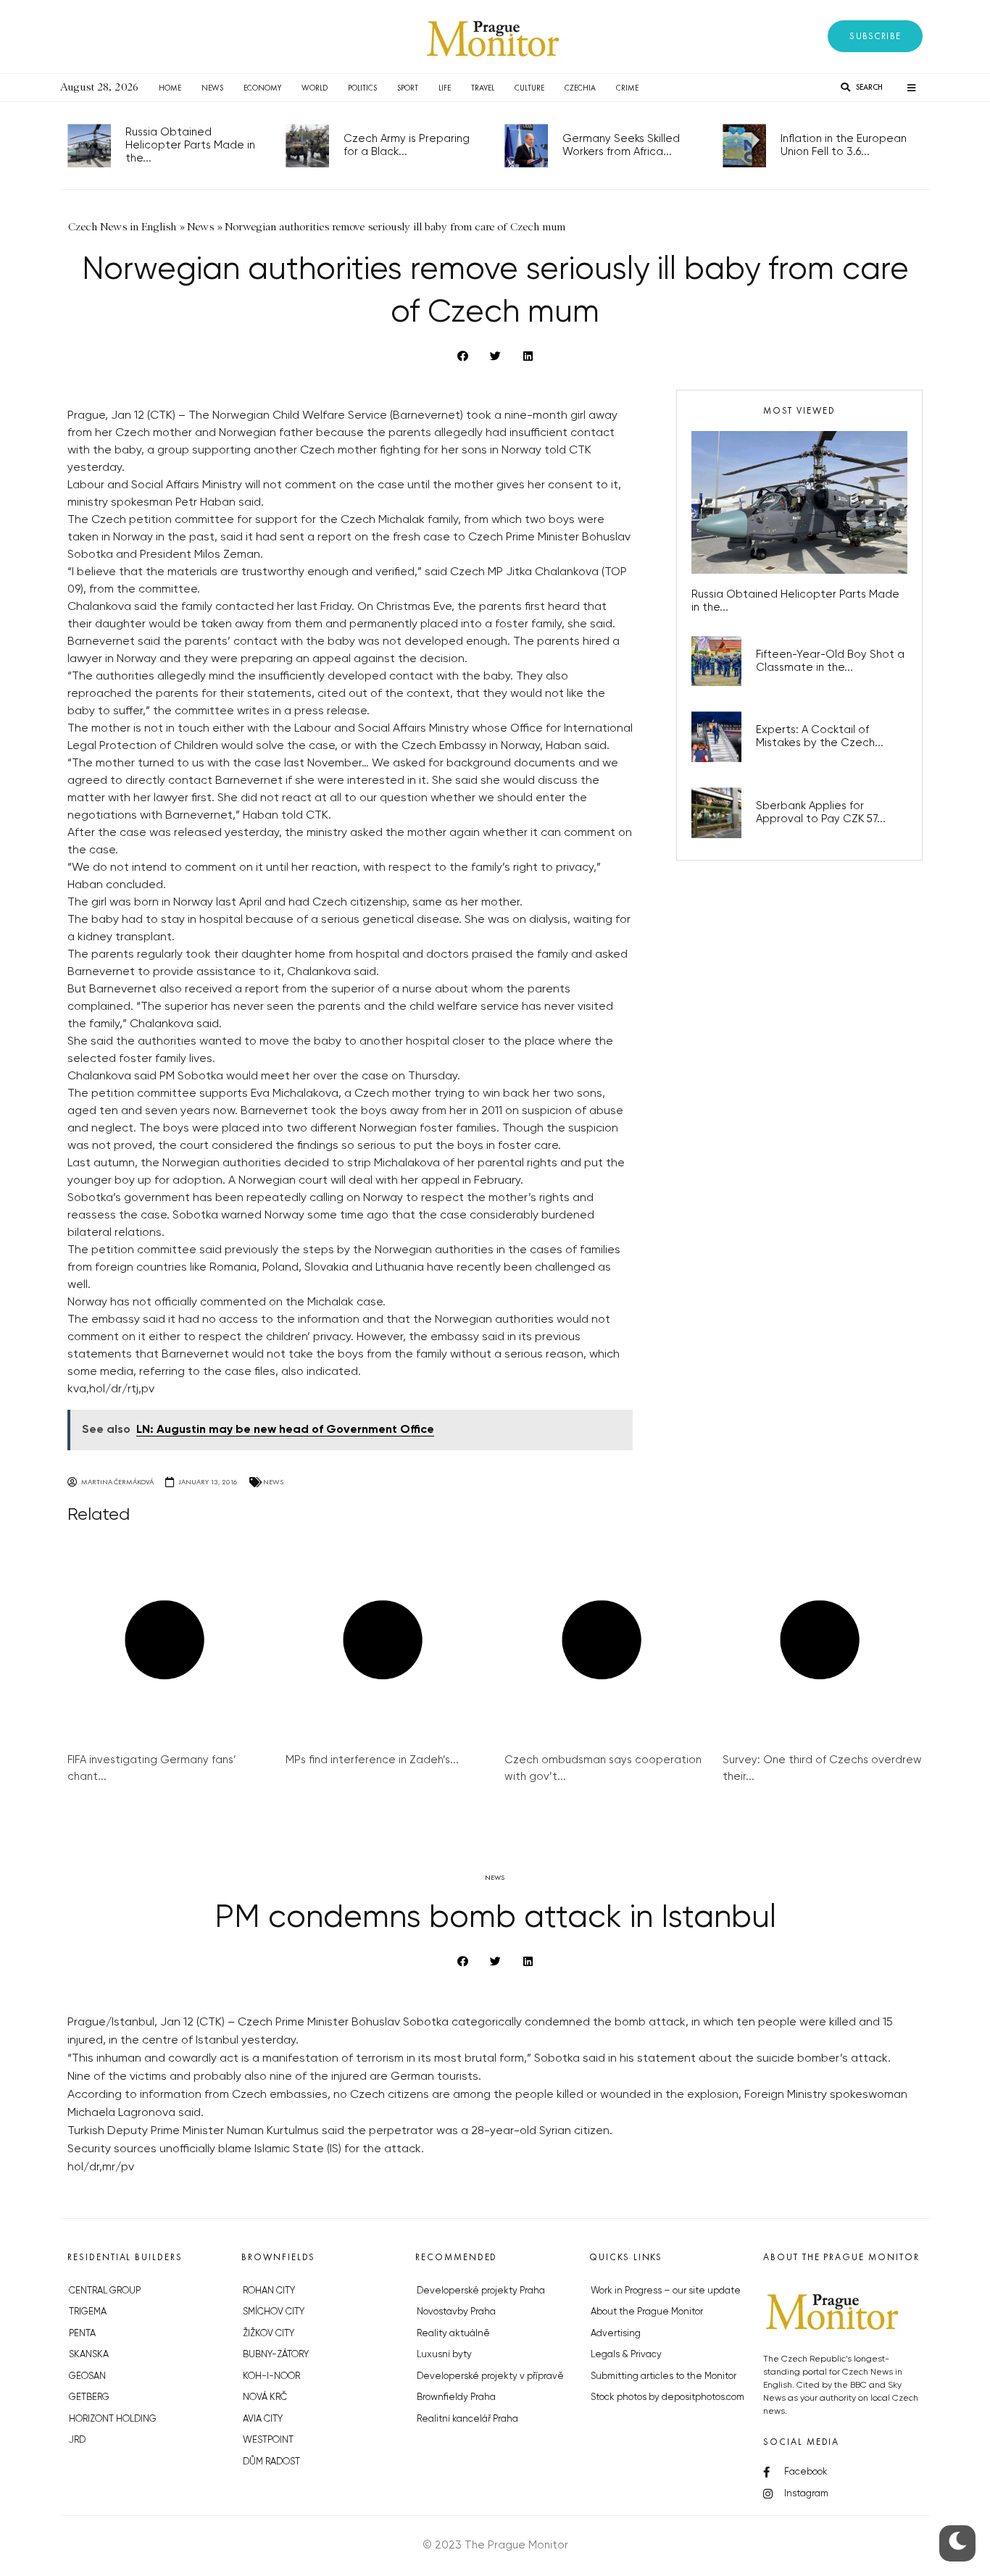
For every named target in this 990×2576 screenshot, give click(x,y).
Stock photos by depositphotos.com (667, 2397)
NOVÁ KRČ (265, 2397)
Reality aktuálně (453, 2334)
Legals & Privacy (626, 2355)
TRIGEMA (88, 2312)
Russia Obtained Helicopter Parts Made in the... (190, 145)
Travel (483, 88)
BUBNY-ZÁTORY (276, 2355)
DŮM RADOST (271, 2462)
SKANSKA (89, 2355)
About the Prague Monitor (647, 2312)
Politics (362, 88)
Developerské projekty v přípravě (490, 2376)
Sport (408, 88)
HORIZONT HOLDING (113, 2419)
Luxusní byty (444, 2355)
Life (445, 88)
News (212, 88)
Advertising (616, 2334)
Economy (262, 88)
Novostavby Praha (456, 2312)
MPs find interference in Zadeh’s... (372, 1760)
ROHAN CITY (269, 2291)
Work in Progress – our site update (666, 2291)
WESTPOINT (268, 2440)
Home (170, 88)
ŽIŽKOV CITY (269, 2334)
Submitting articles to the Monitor (664, 2376)
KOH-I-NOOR (271, 2376)
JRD (77, 2440)
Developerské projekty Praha (481, 2291)
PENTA (82, 2334)
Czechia (580, 88)
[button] (875, 36)
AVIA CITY (263, 2419)
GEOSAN (87, 2376)
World (315, 88)
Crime (627, 88)
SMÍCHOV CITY (274, 2312)
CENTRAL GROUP (105, 2291)
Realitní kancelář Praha (467, 2419)
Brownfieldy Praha (456, 2397)
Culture (529, 88)
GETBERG (89, 2397)
